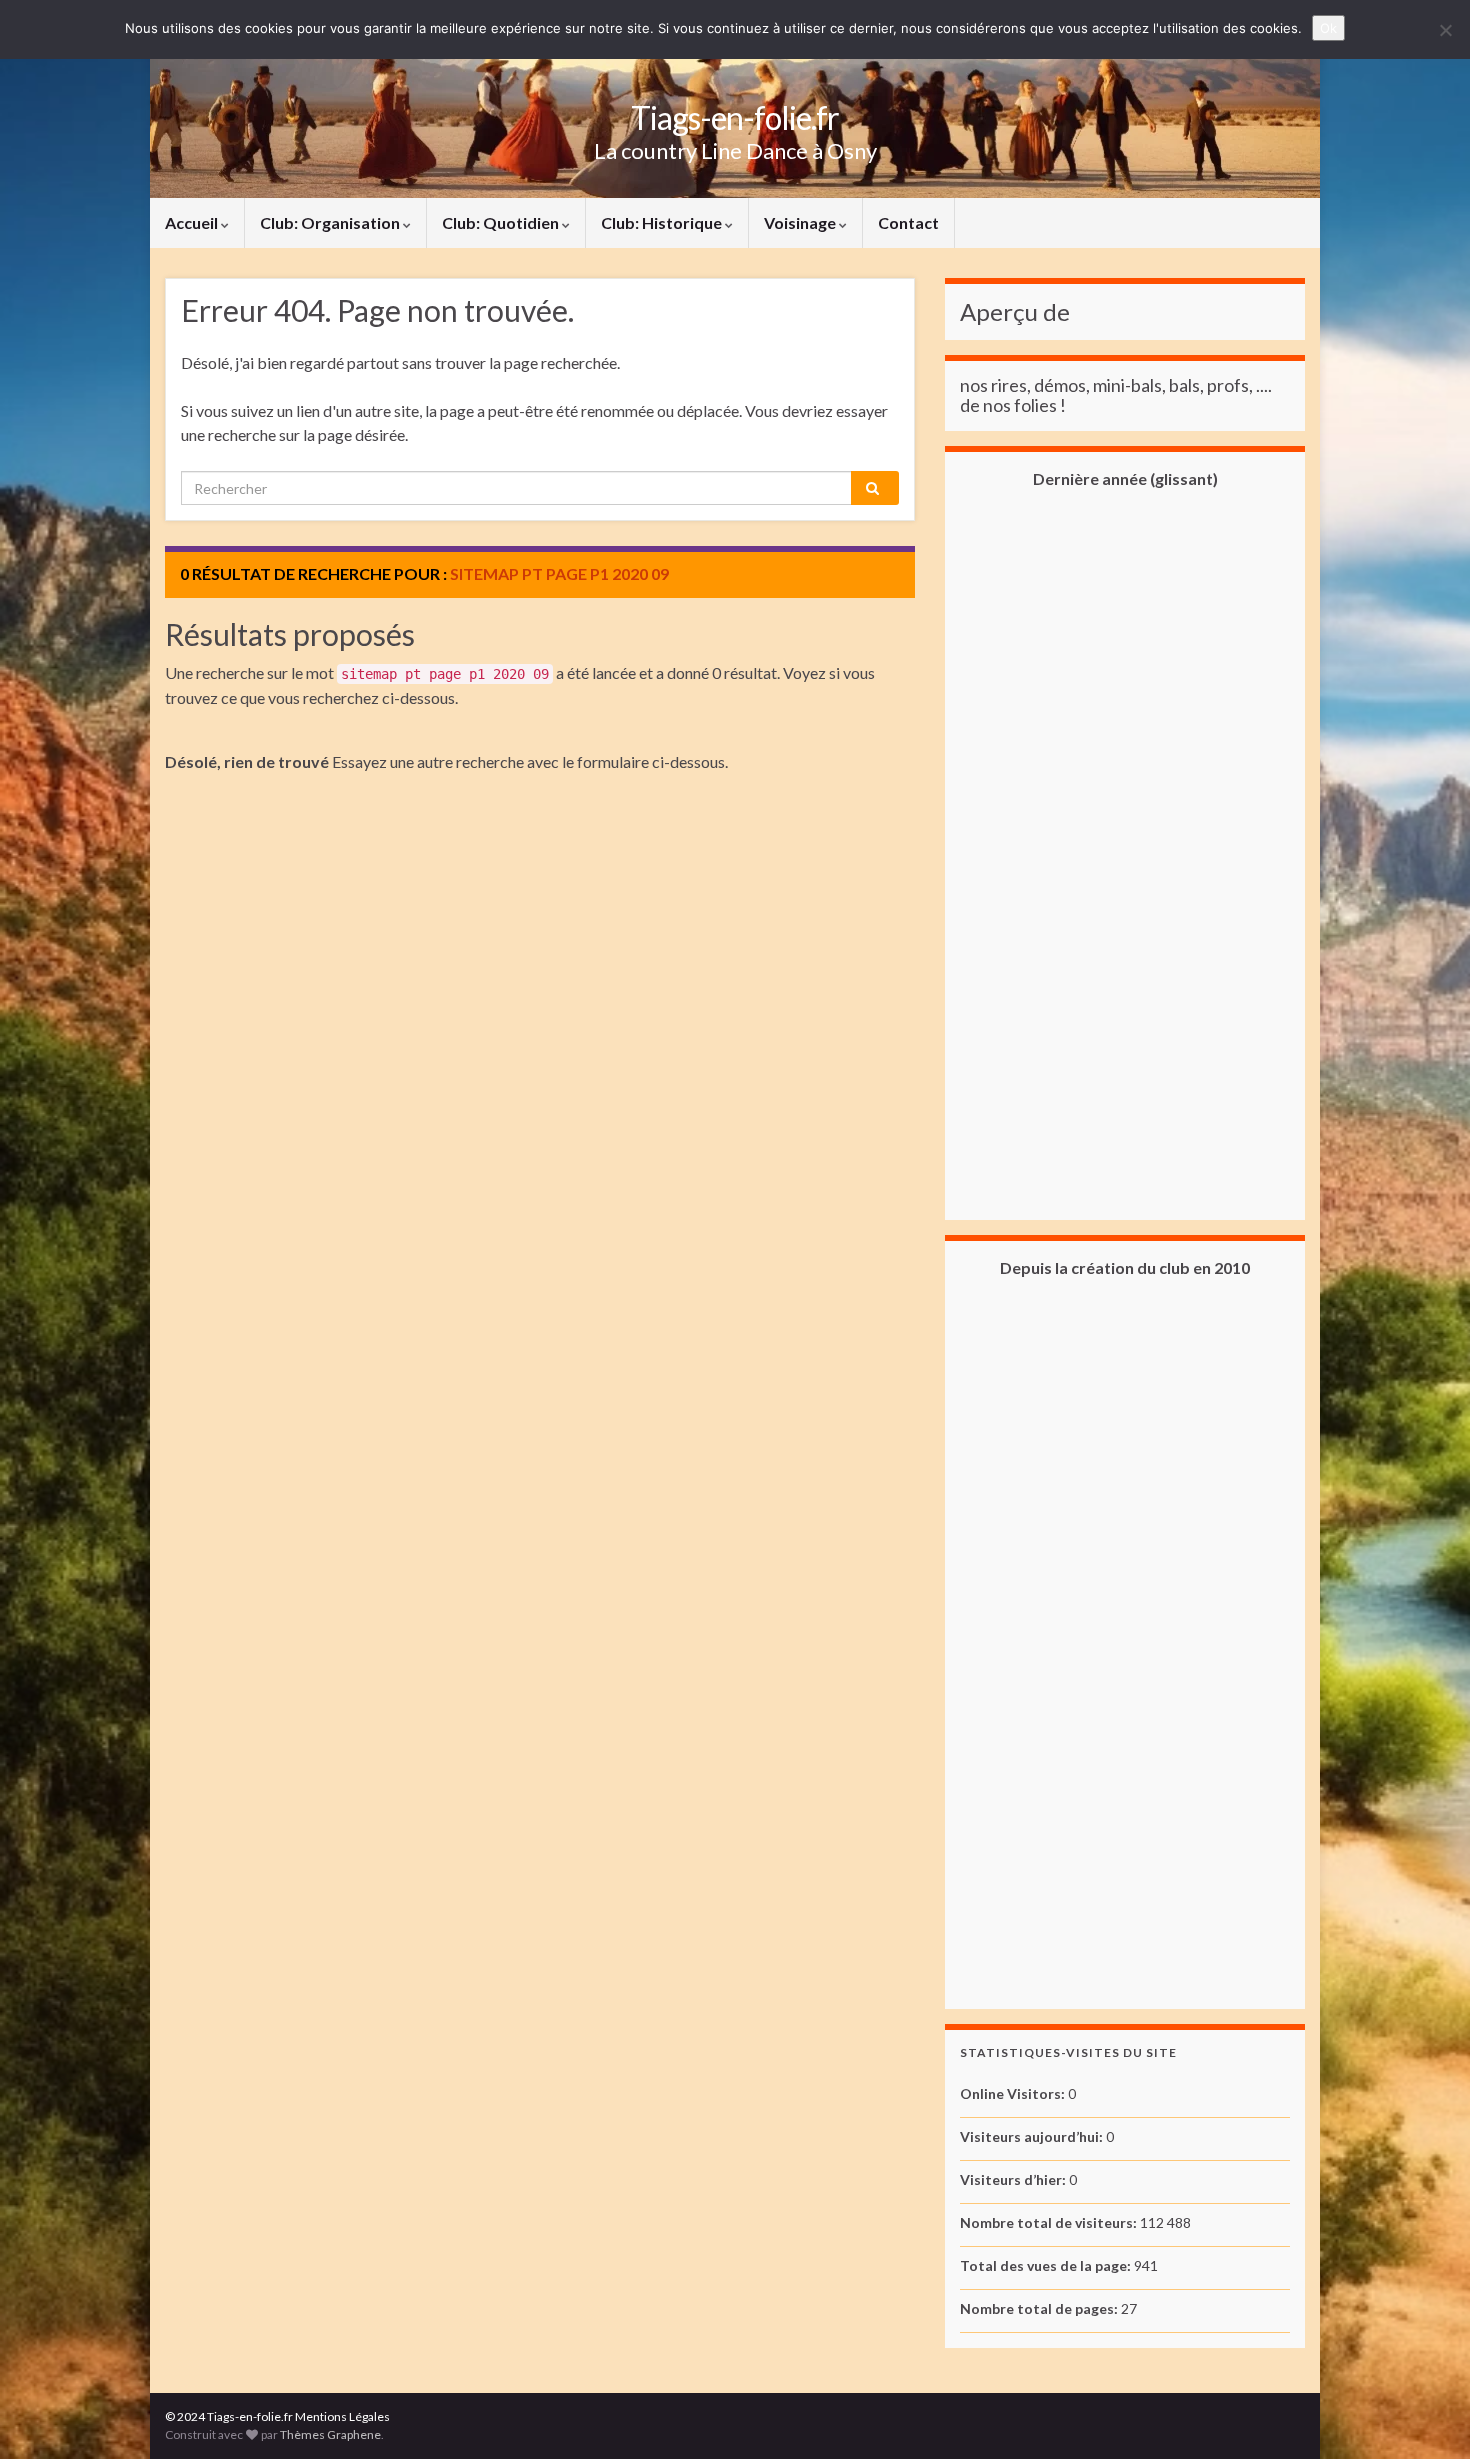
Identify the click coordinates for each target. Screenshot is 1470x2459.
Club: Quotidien (502, 222)
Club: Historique (663, 222)
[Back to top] (1425, 2414)
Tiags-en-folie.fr (735, 117)
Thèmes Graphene (330, 2434)
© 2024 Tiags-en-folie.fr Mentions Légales (277, 2416)
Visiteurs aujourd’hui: (1033, 2136)
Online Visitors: (1014, 2093)
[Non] (1445, 30)
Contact (908, 222)
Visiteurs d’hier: (1014, 2179)
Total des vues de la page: (1047, 2265)
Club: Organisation (331, 222)
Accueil (193, 222)
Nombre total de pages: (1040, 2308)
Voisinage (801, 222)
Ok (1328, 28)
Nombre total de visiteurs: (1050, 2222)
